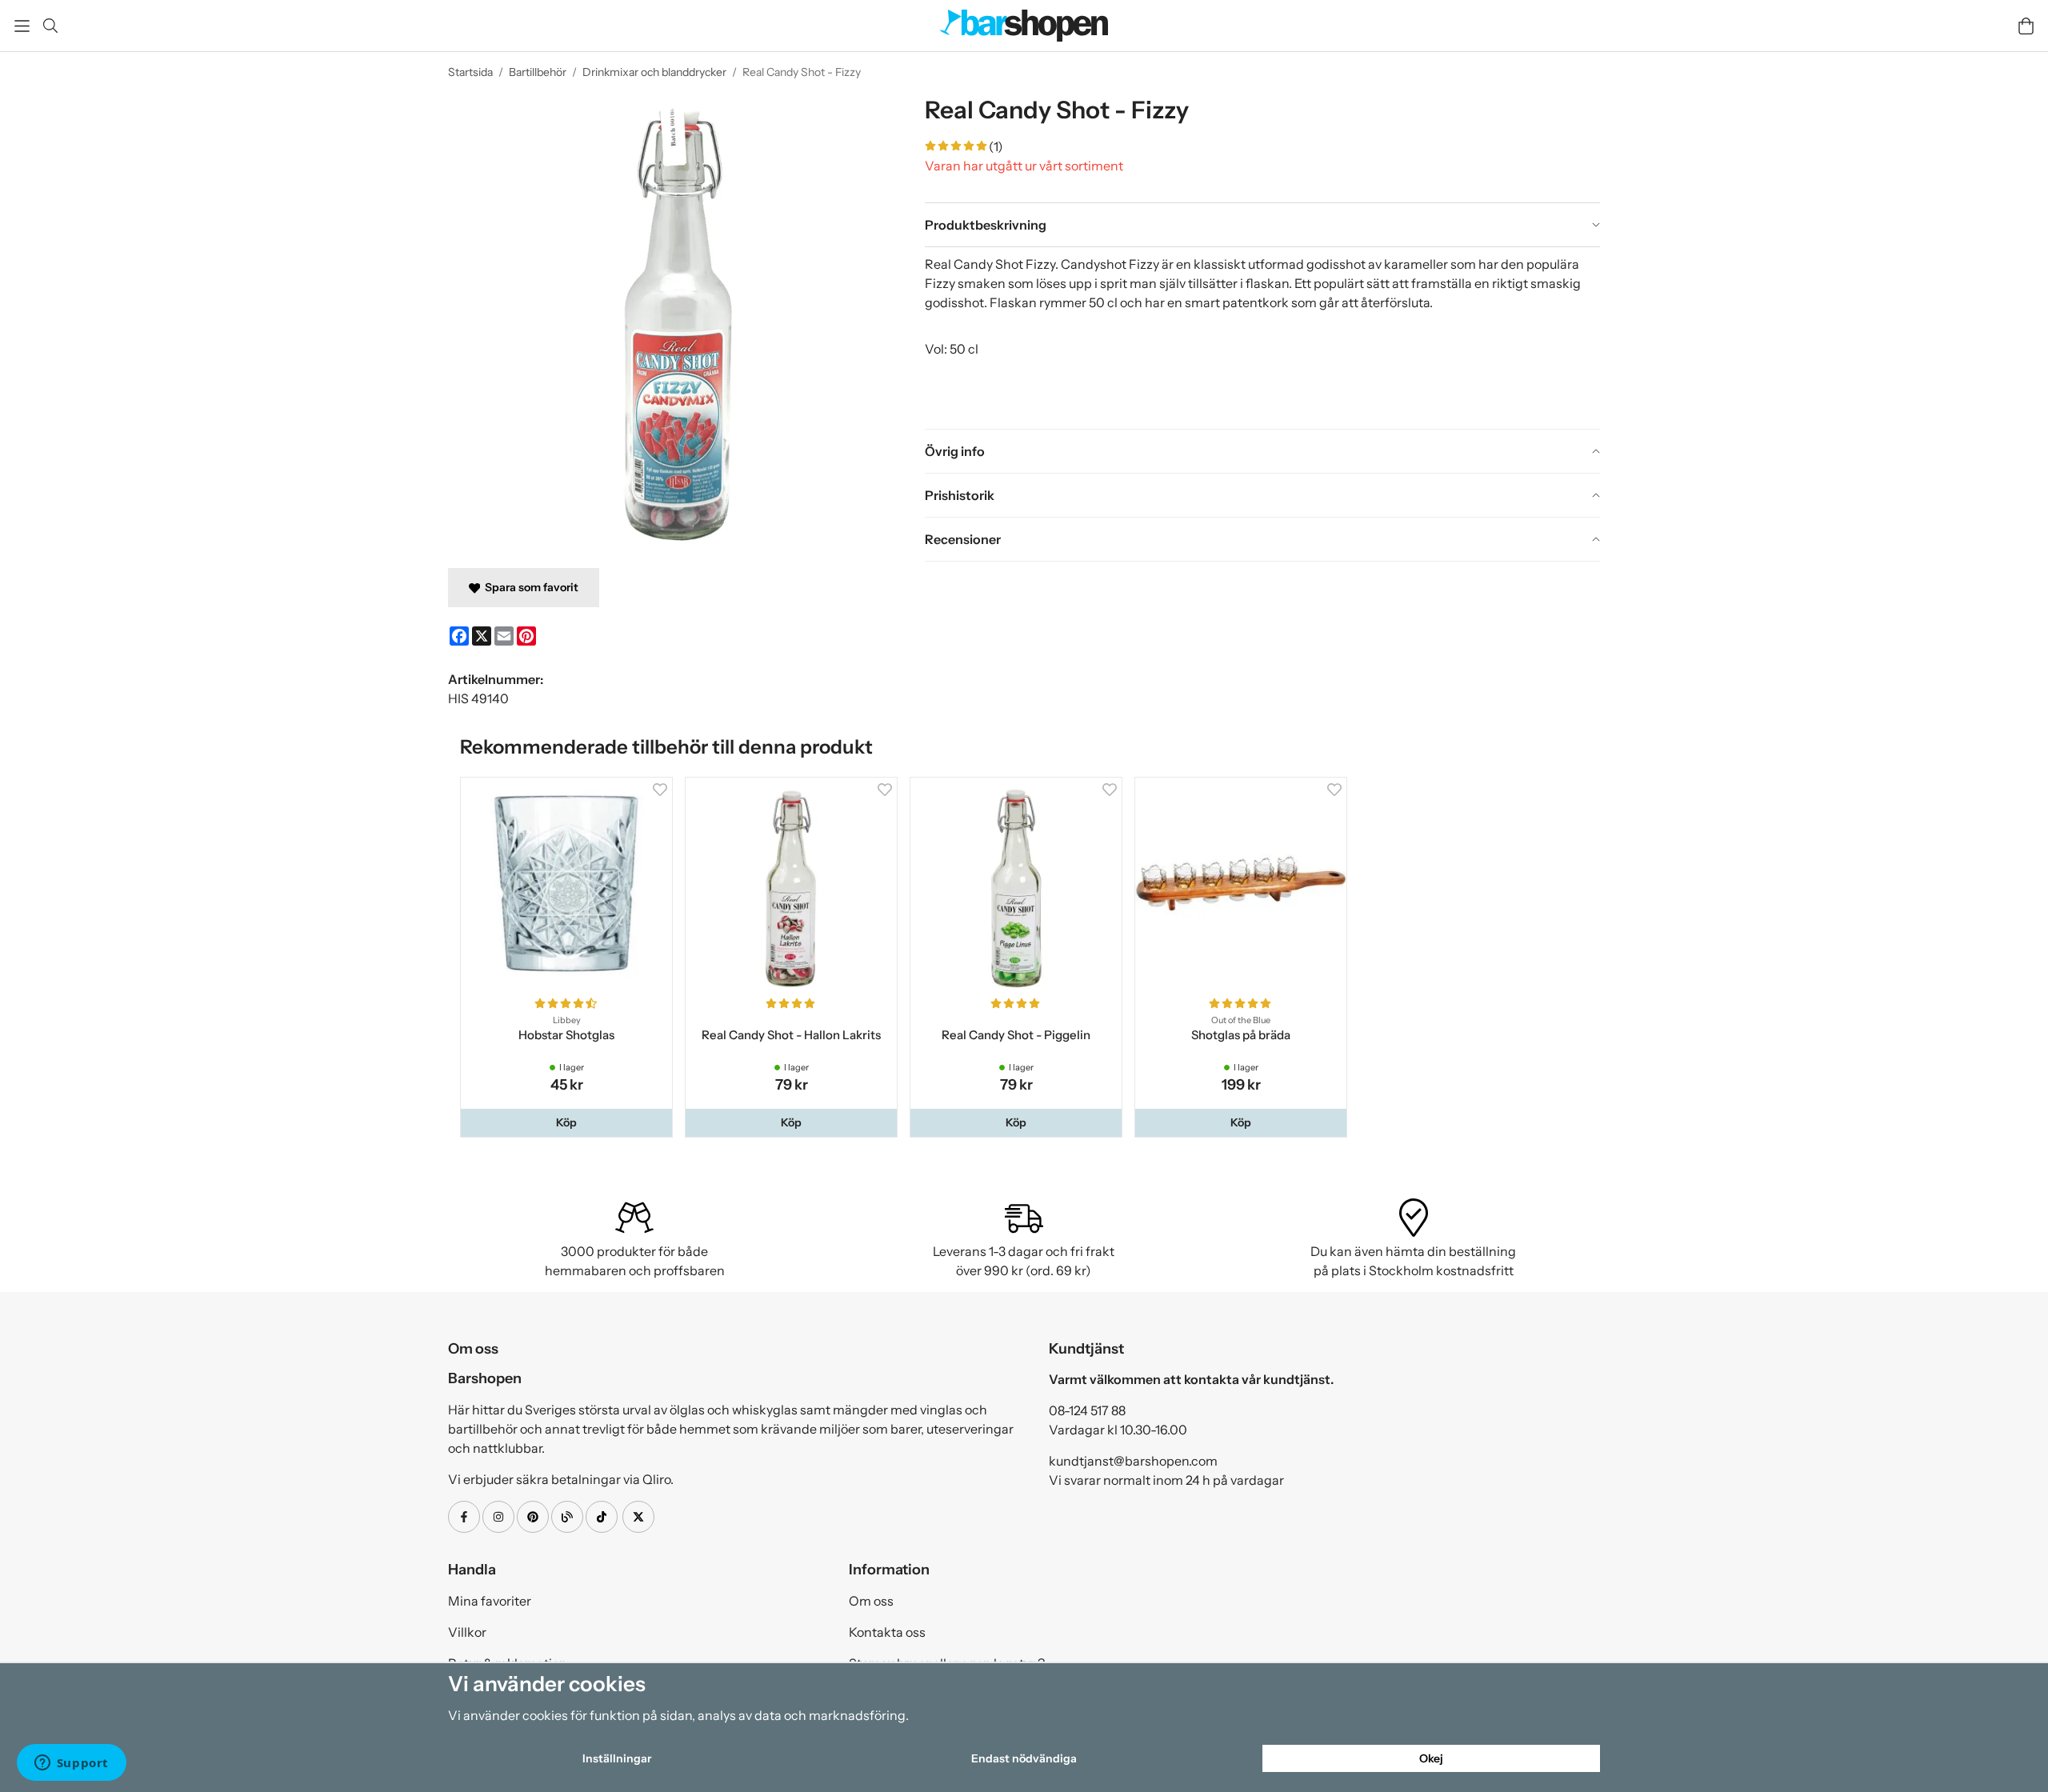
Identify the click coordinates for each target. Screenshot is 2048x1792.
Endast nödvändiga (1024, 1758)
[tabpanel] (1262, 338)
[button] (568, 1126)
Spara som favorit (529, 587)
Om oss (871, 1604)
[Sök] (50, 26)
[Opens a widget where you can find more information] (71, 1764)
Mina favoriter (490, 1604)
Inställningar (617, 1758)
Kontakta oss (887, 1635)
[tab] (1262, 225)
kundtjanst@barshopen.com (1133, 1464)
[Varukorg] (2026, 26)
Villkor (467, 1635)
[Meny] (22, 26)
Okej (1431, 1758)
